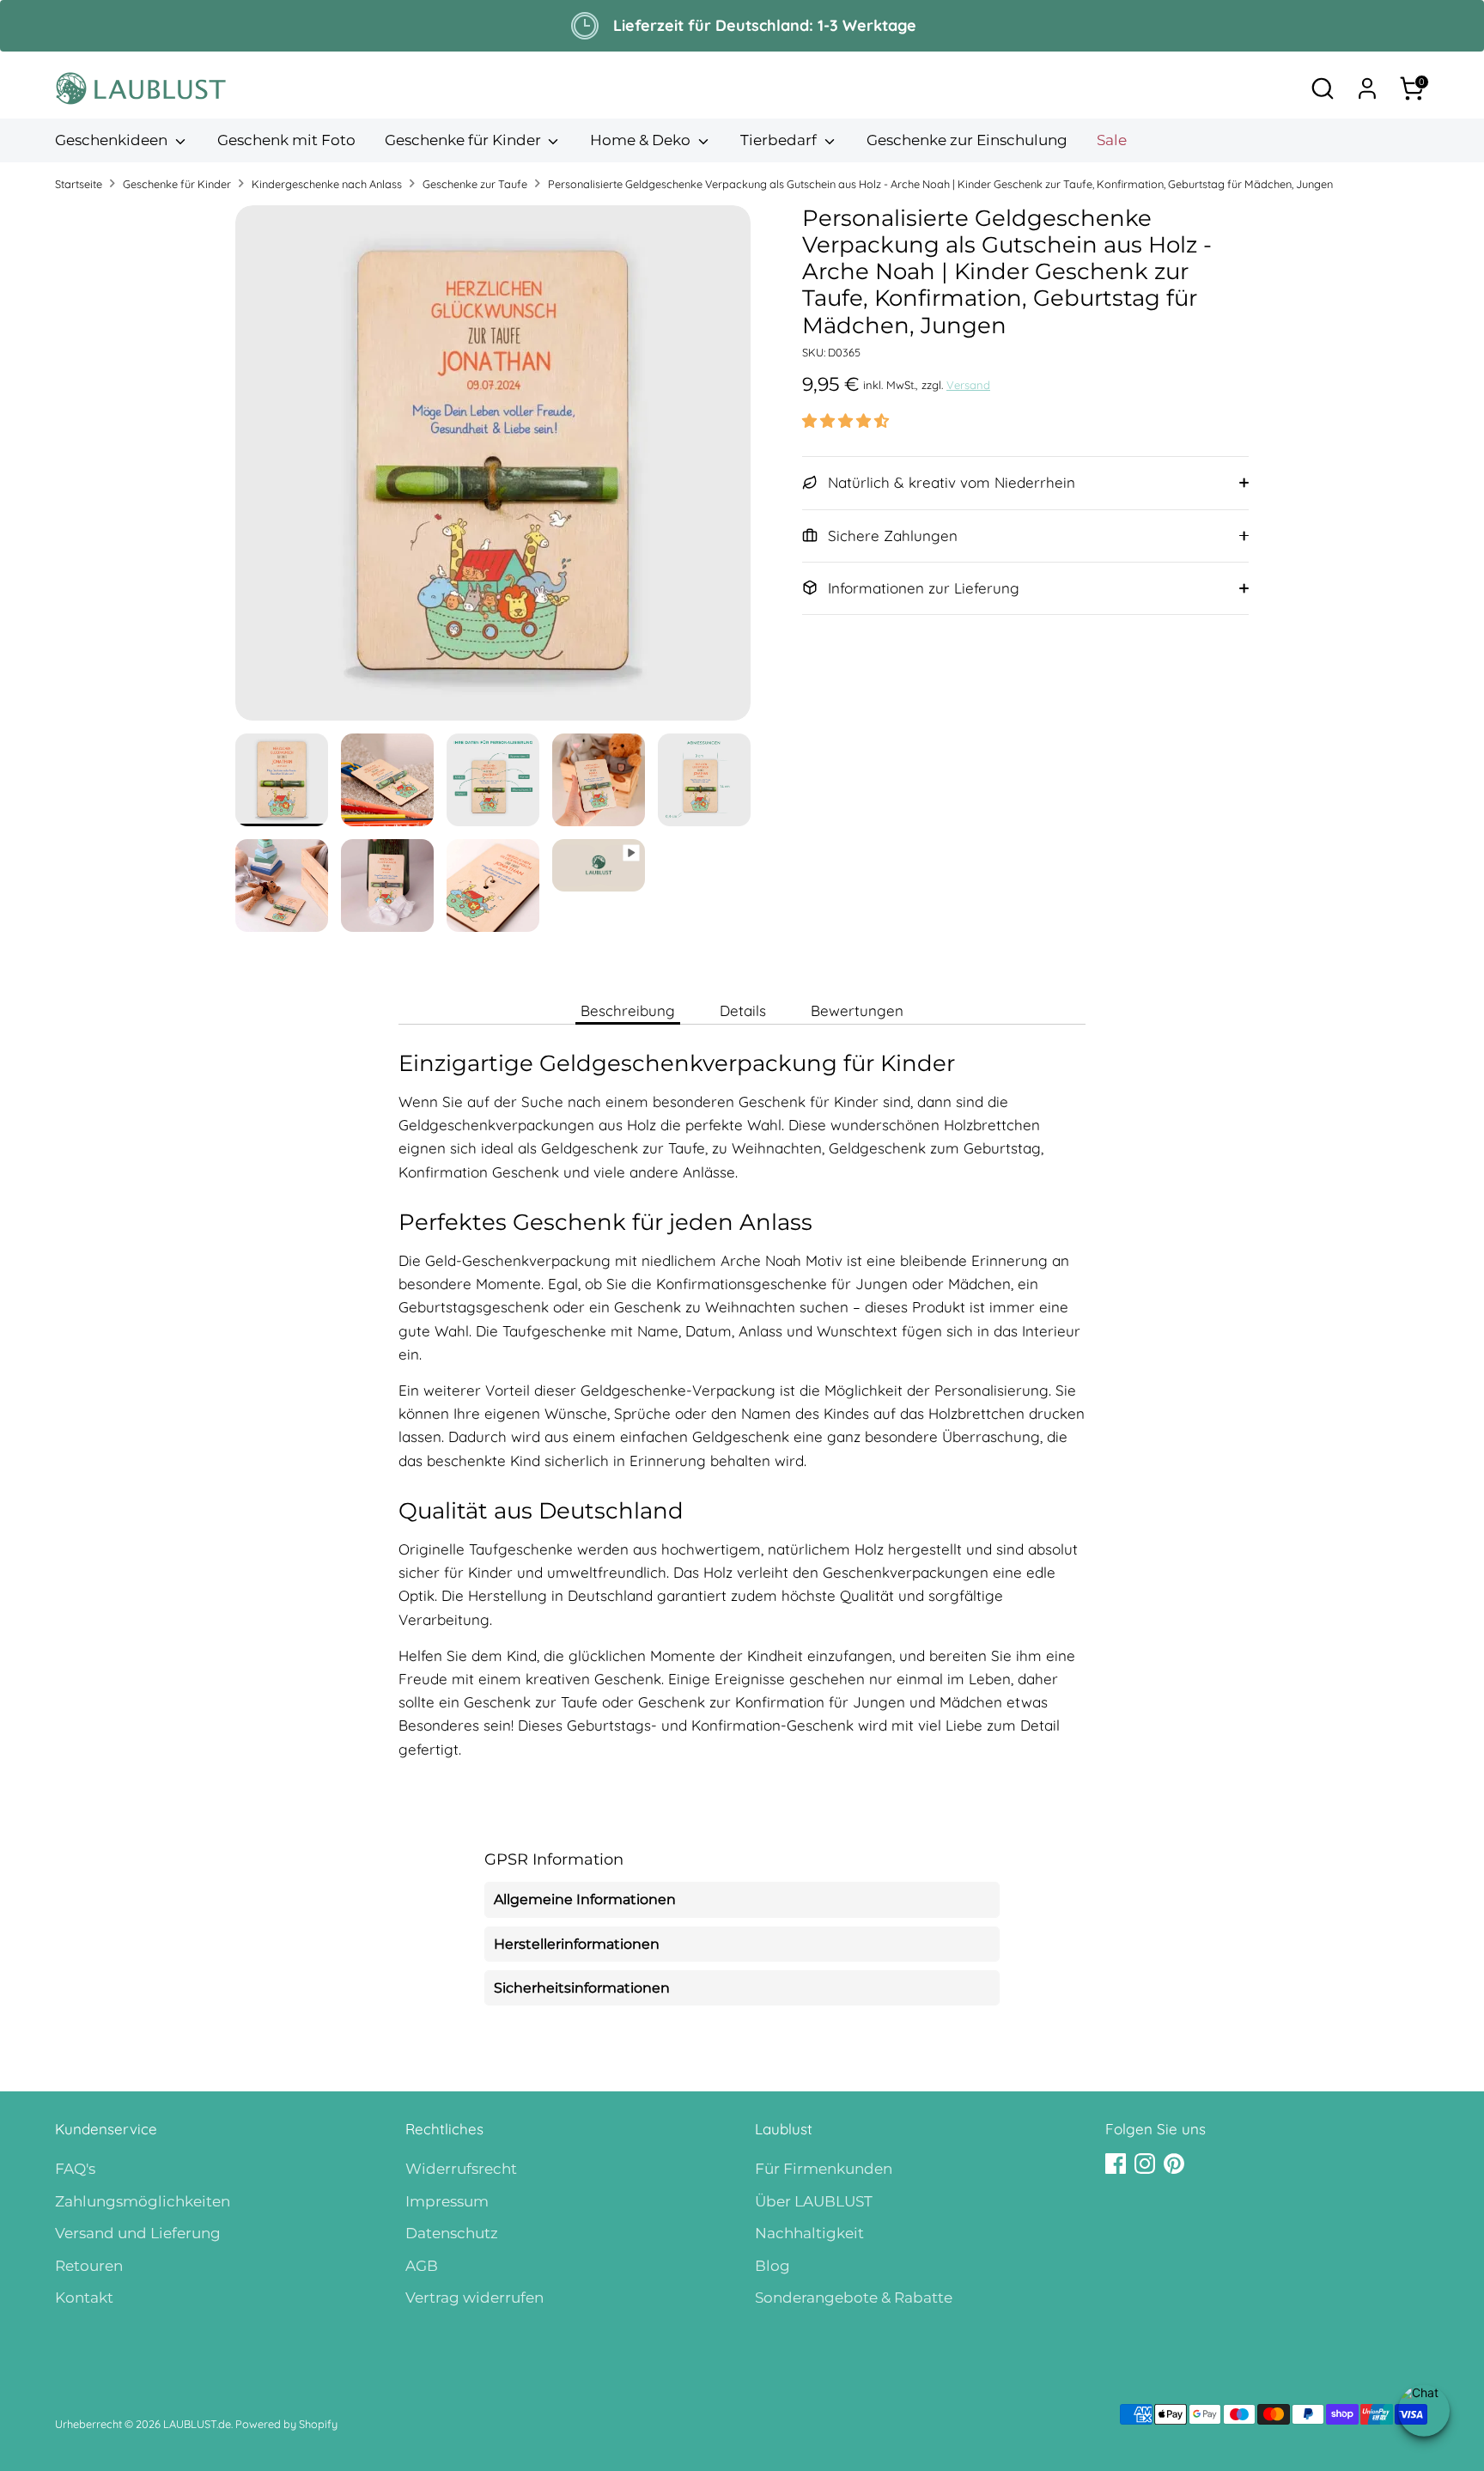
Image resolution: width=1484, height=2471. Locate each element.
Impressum (447, 2201)
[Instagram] (1145, 2164)
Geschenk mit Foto (286, 140)
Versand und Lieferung (138, 2233)
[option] (493, 469)
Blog (772, 2266)
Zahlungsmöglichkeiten (143, 2201)
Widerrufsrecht (461, 2169)
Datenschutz (452, 2233)
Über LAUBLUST (814, 2201)
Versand (968, 385)
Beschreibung (628, 1010)
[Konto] (1367, 88)
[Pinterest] (1174, 2164)
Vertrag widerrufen (474, 2298)
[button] (845, 420)
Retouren (89, 2266)
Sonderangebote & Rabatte (854, 2298)
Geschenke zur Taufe (475, 184)
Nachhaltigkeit (809, 2233)
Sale (1112, 140)
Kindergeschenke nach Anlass (327, 184)
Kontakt (84, 2298)
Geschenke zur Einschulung (967, 140)
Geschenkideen (113, 140)
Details (743, 1010)
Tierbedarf (780, 140)
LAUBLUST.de (197, 2424)
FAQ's (75, 2169)
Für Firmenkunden (824, 2169)
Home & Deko (642, 140)
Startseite (79, 184)
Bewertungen (857, 1010)
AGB (422, 2266)
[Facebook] (1116, 2164)
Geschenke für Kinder (465, 140)
